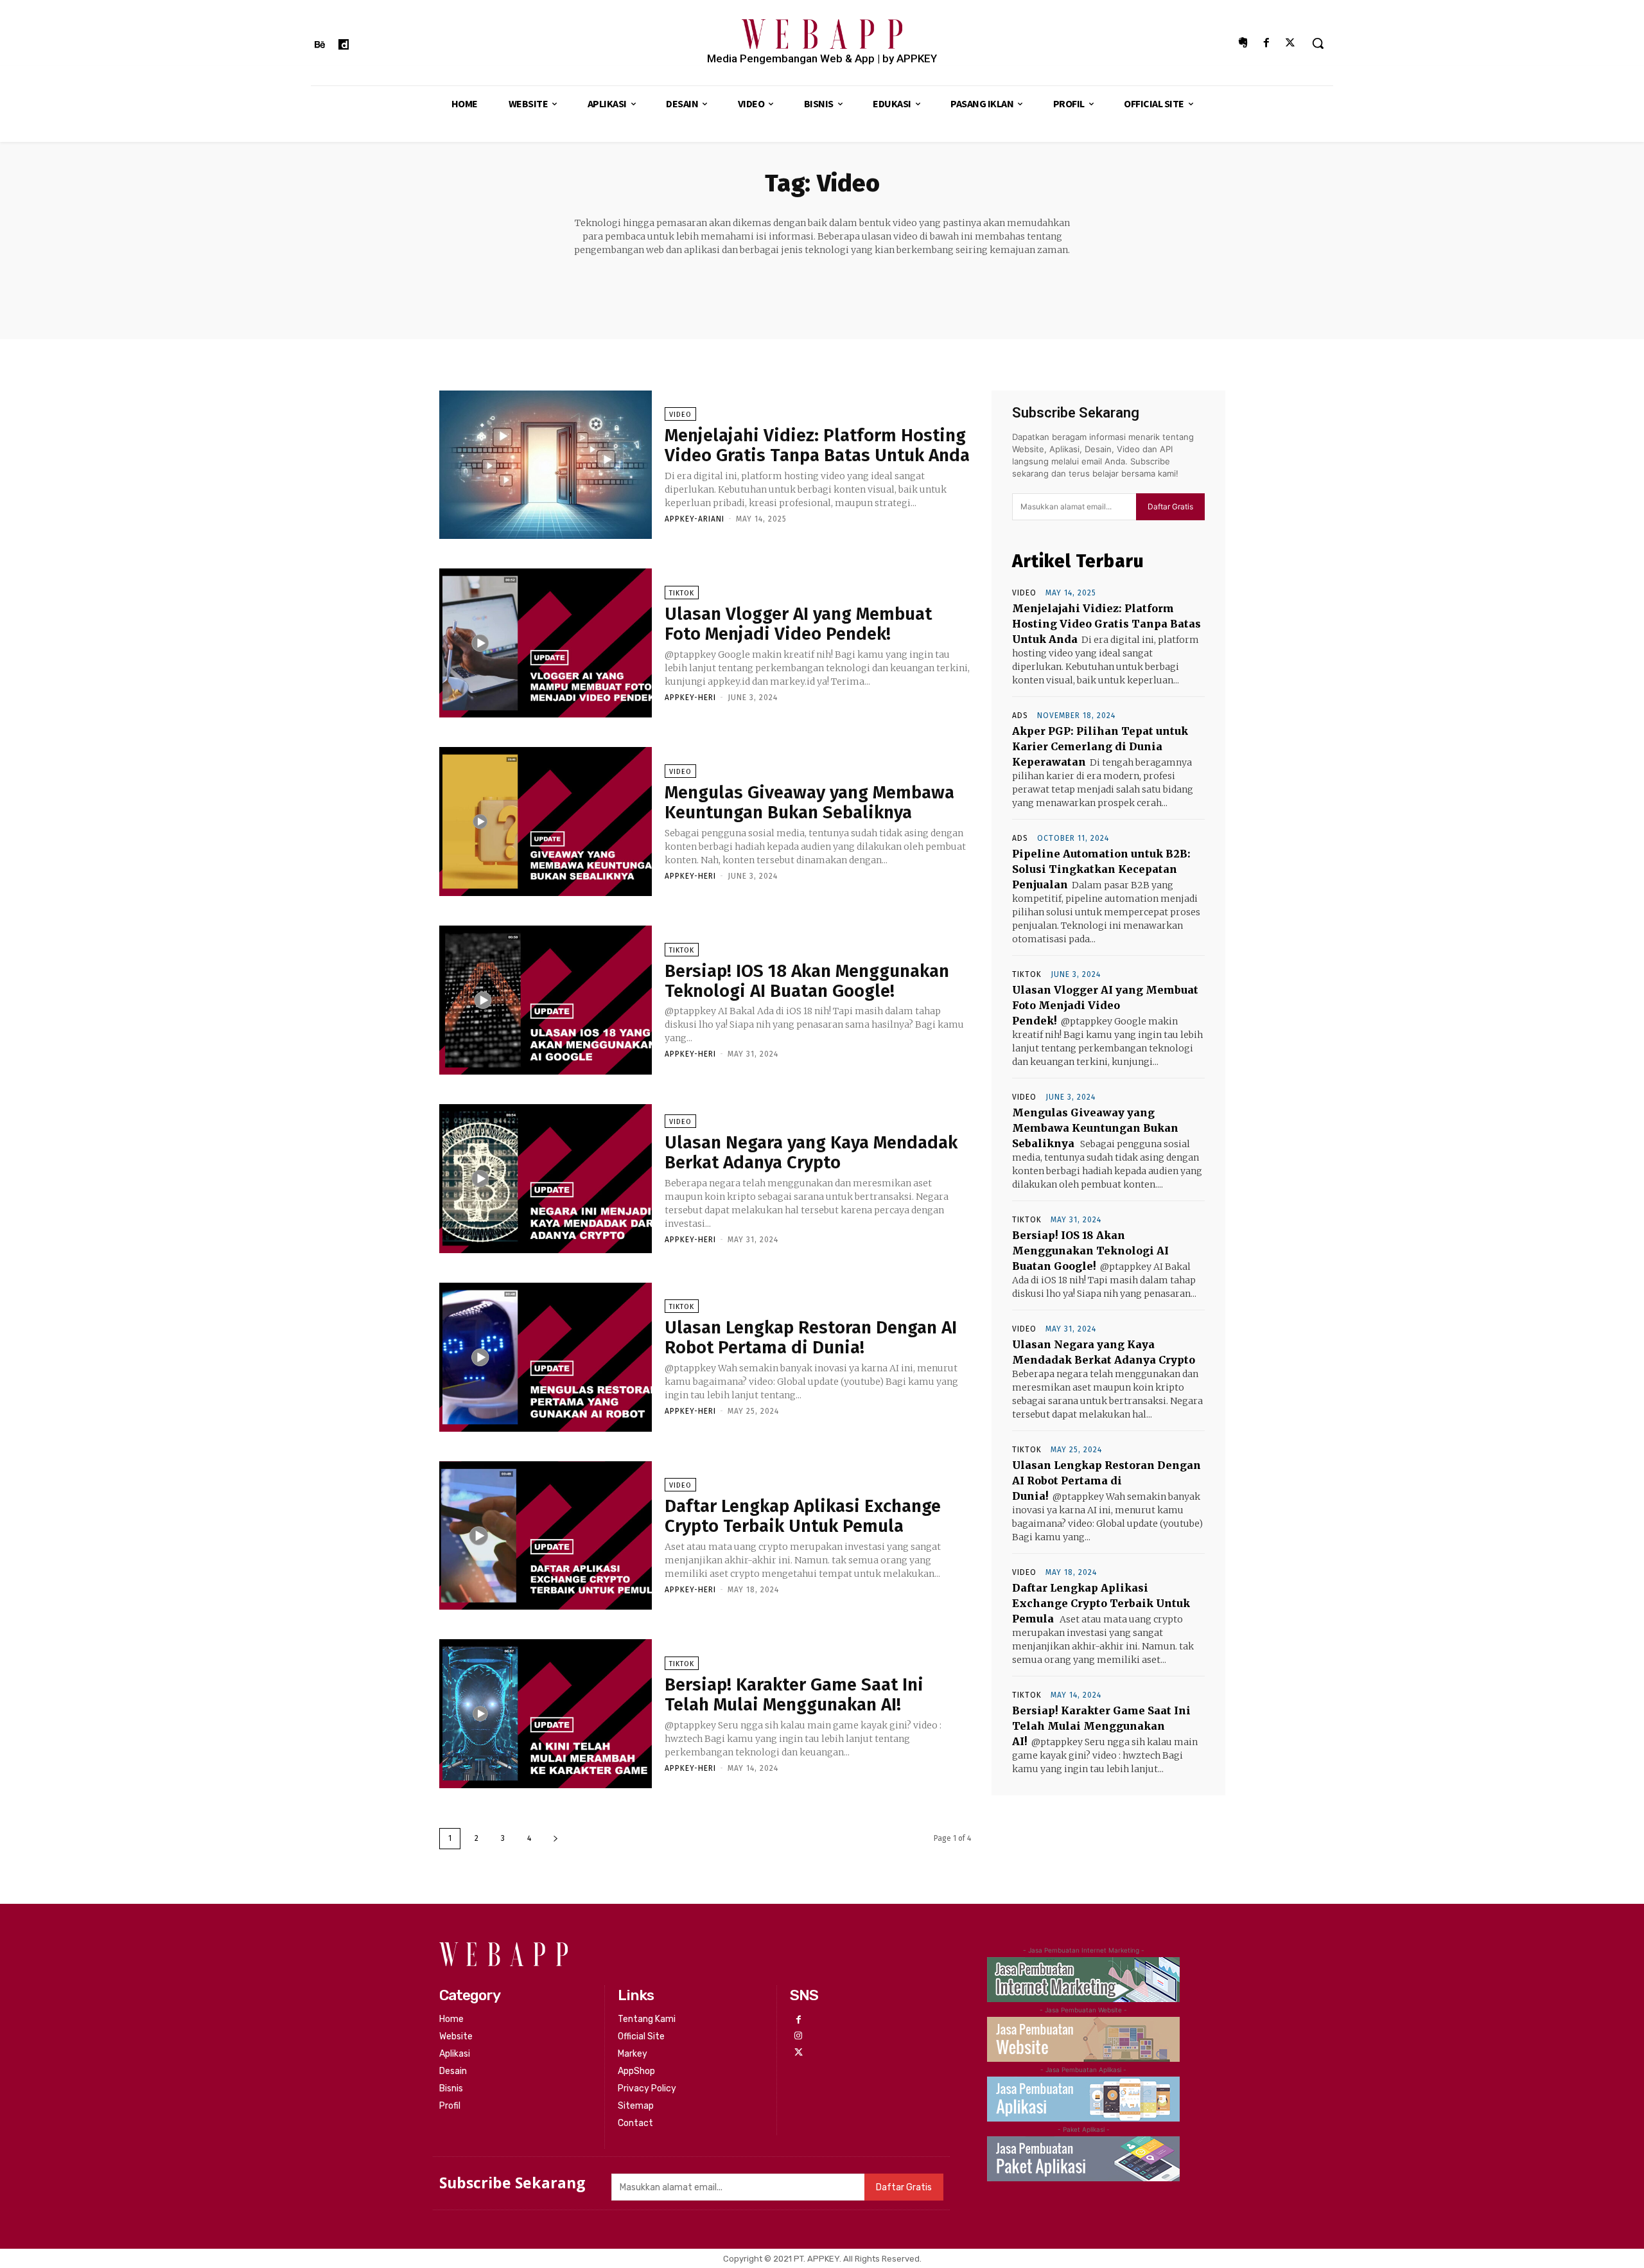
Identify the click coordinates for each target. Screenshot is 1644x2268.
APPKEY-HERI (690, 698)
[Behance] (319, 45)
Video (680, 415)
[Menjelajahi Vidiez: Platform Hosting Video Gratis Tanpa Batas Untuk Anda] (546, 465)
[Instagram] (798, 2036)
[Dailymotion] (343, 45)
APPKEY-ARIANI (695, 519)
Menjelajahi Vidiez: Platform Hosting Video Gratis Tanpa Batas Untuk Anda (817, 445)
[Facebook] (1267, 43)
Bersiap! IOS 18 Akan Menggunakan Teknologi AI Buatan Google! (807, 981)
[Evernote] (1242, 43)
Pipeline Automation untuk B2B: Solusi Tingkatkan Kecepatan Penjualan (1101, 869)
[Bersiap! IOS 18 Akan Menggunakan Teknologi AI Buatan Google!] (546, 1000)
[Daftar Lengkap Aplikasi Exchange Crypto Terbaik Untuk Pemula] (546, 1536)
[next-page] (555, 1839)
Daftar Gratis (1170, 506)
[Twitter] (1290, 43)
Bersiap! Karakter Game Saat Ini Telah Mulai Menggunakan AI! (794, 1694)
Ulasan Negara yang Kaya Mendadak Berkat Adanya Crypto (811, 1152)
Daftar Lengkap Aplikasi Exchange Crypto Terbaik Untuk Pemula (803, 1516)
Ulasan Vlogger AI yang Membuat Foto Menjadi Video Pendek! (798, 624)
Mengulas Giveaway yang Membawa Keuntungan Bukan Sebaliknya (809, 802)
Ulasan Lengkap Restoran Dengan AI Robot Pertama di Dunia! (811, 1337)
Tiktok (682, 593)
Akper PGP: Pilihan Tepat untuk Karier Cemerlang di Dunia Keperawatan (1100, 746)
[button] (1318, 43)
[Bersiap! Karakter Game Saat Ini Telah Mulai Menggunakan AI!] (546, 1714)
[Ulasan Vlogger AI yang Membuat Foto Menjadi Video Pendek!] (546, 643)
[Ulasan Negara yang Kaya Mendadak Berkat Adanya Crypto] (546, 1179)
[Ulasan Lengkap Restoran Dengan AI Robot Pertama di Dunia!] (546, 1357)
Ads (1020, 716)
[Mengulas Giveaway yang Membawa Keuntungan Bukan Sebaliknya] (546, 822)
